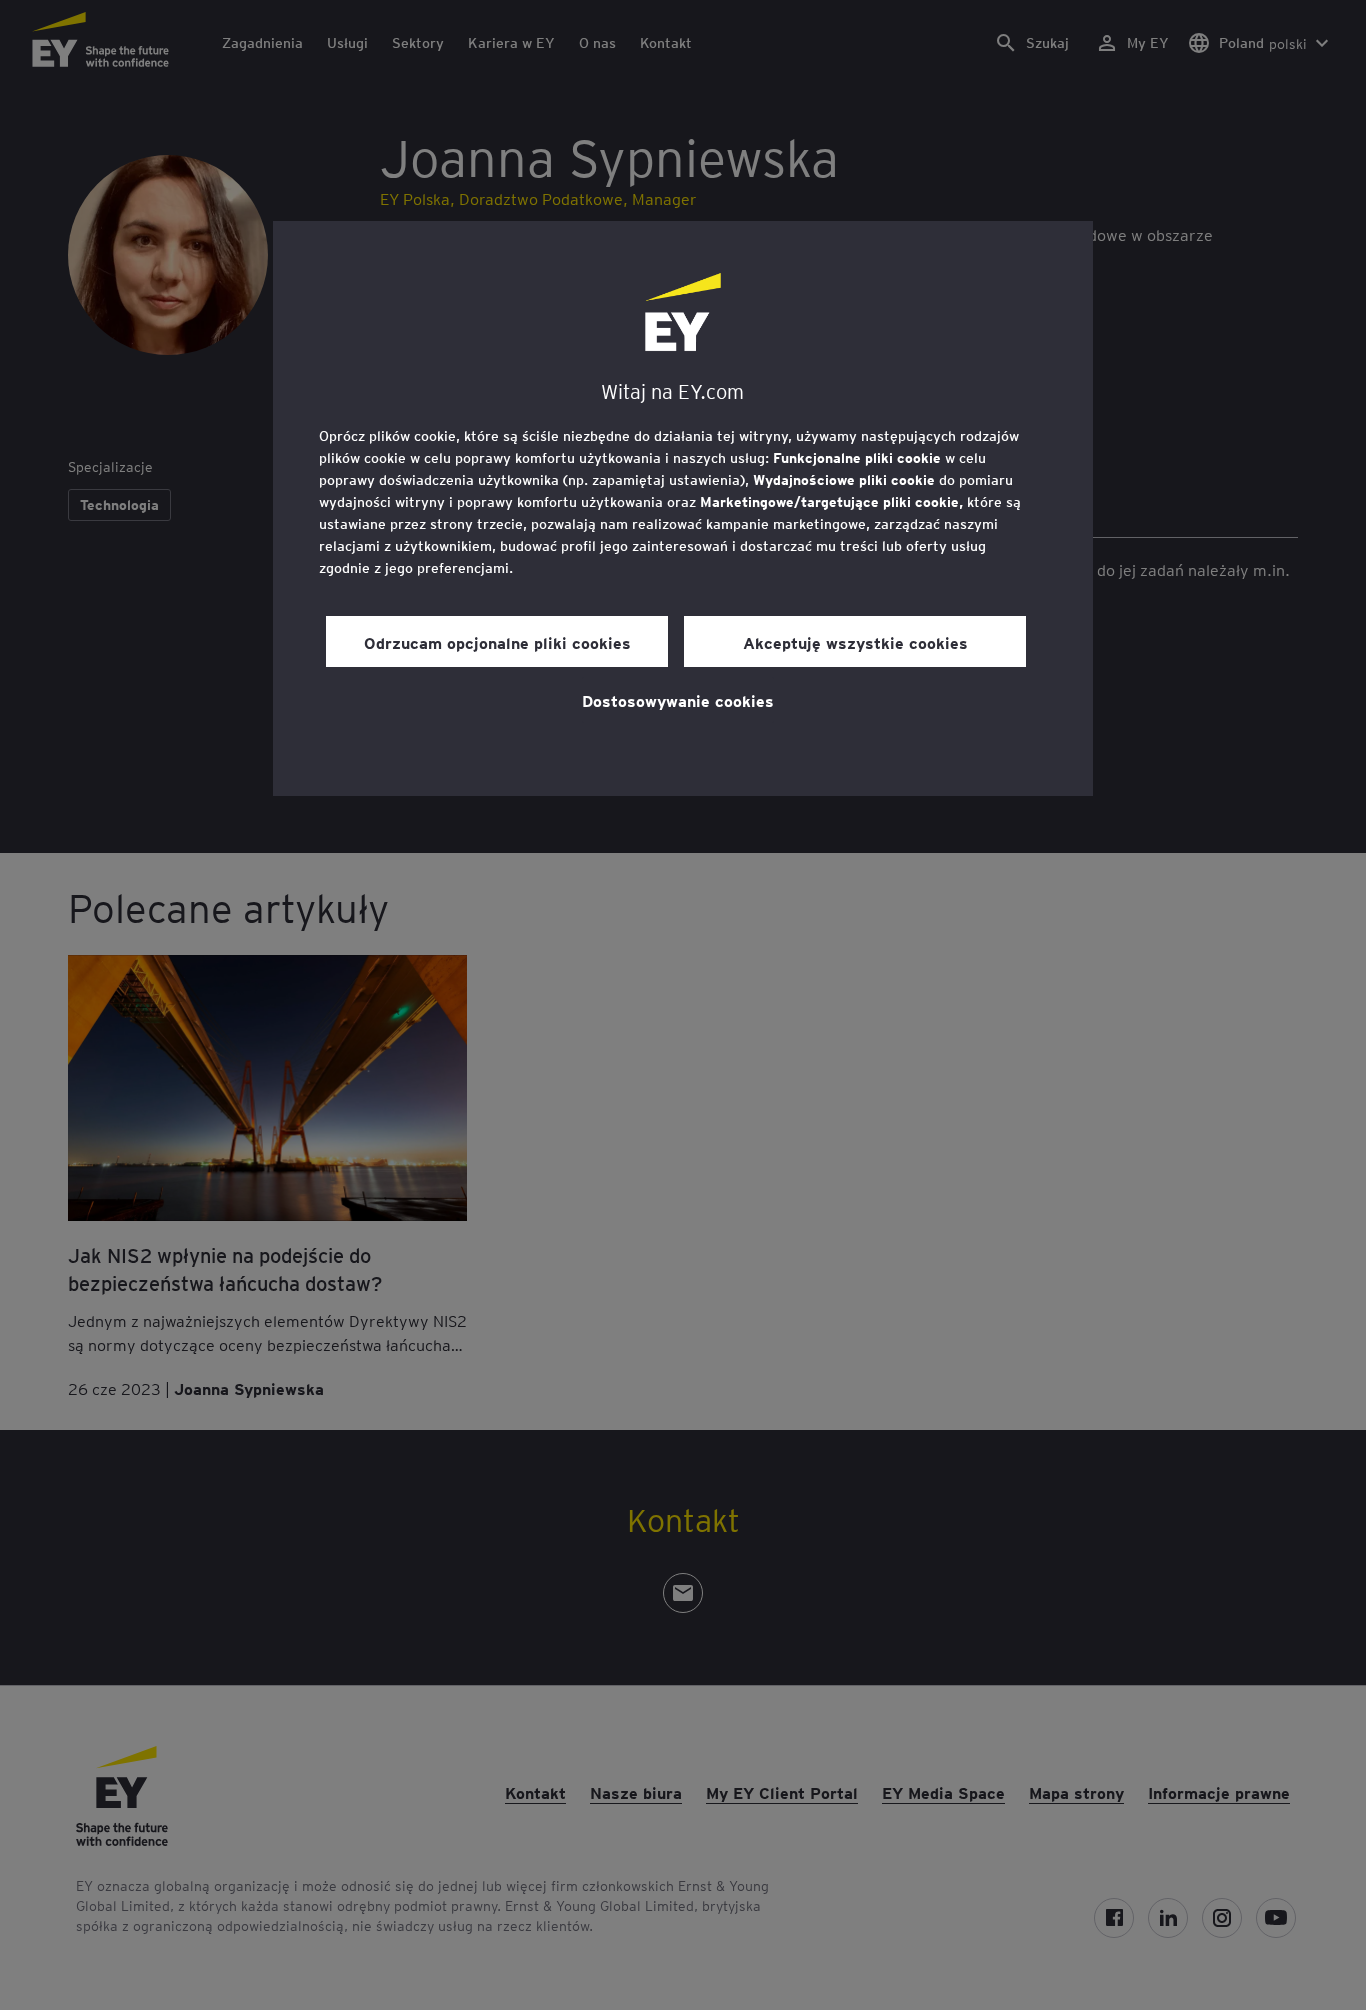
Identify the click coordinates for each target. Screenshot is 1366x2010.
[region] (683, 508)
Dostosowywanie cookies (678, 700)
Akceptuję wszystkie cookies (855, 642)
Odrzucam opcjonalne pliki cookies (497, 642)
